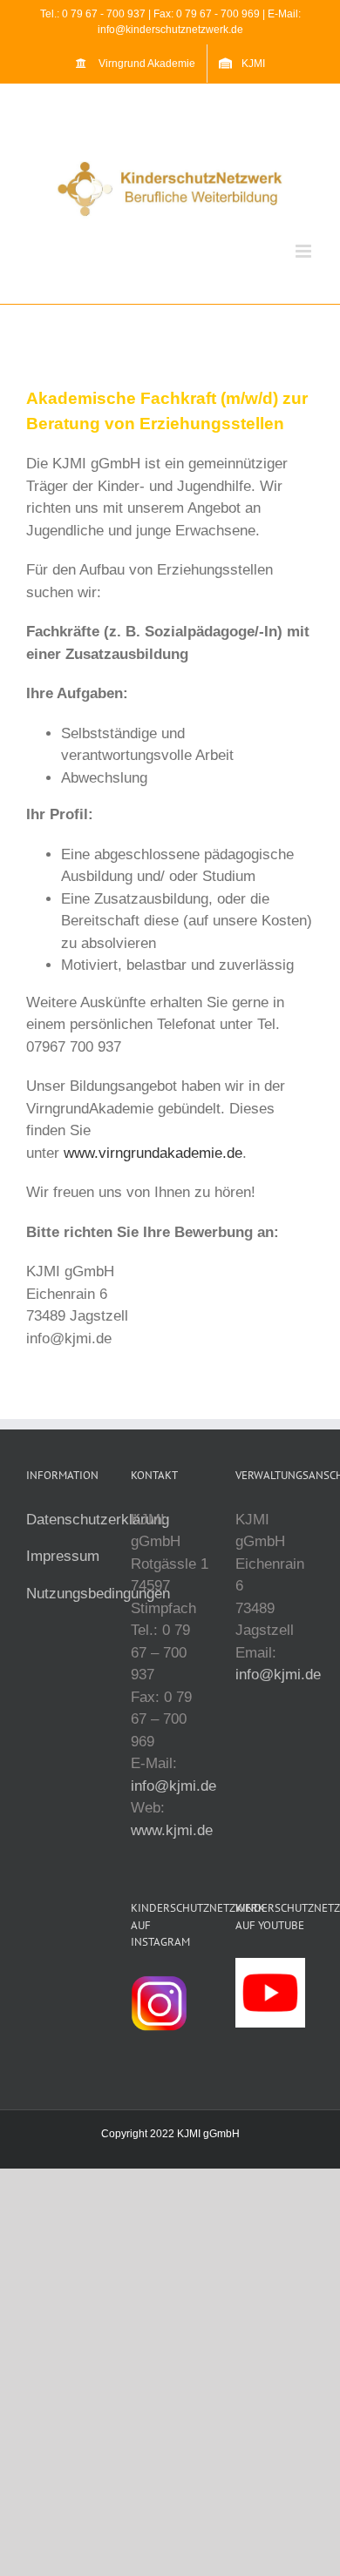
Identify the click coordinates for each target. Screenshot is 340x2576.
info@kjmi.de (173, 1786)
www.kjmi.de (172, 1830)
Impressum (63, 1556)
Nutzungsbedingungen (98, 1594)
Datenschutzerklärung (98, 1520)
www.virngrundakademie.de (153, 1153)
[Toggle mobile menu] (305, 251)
